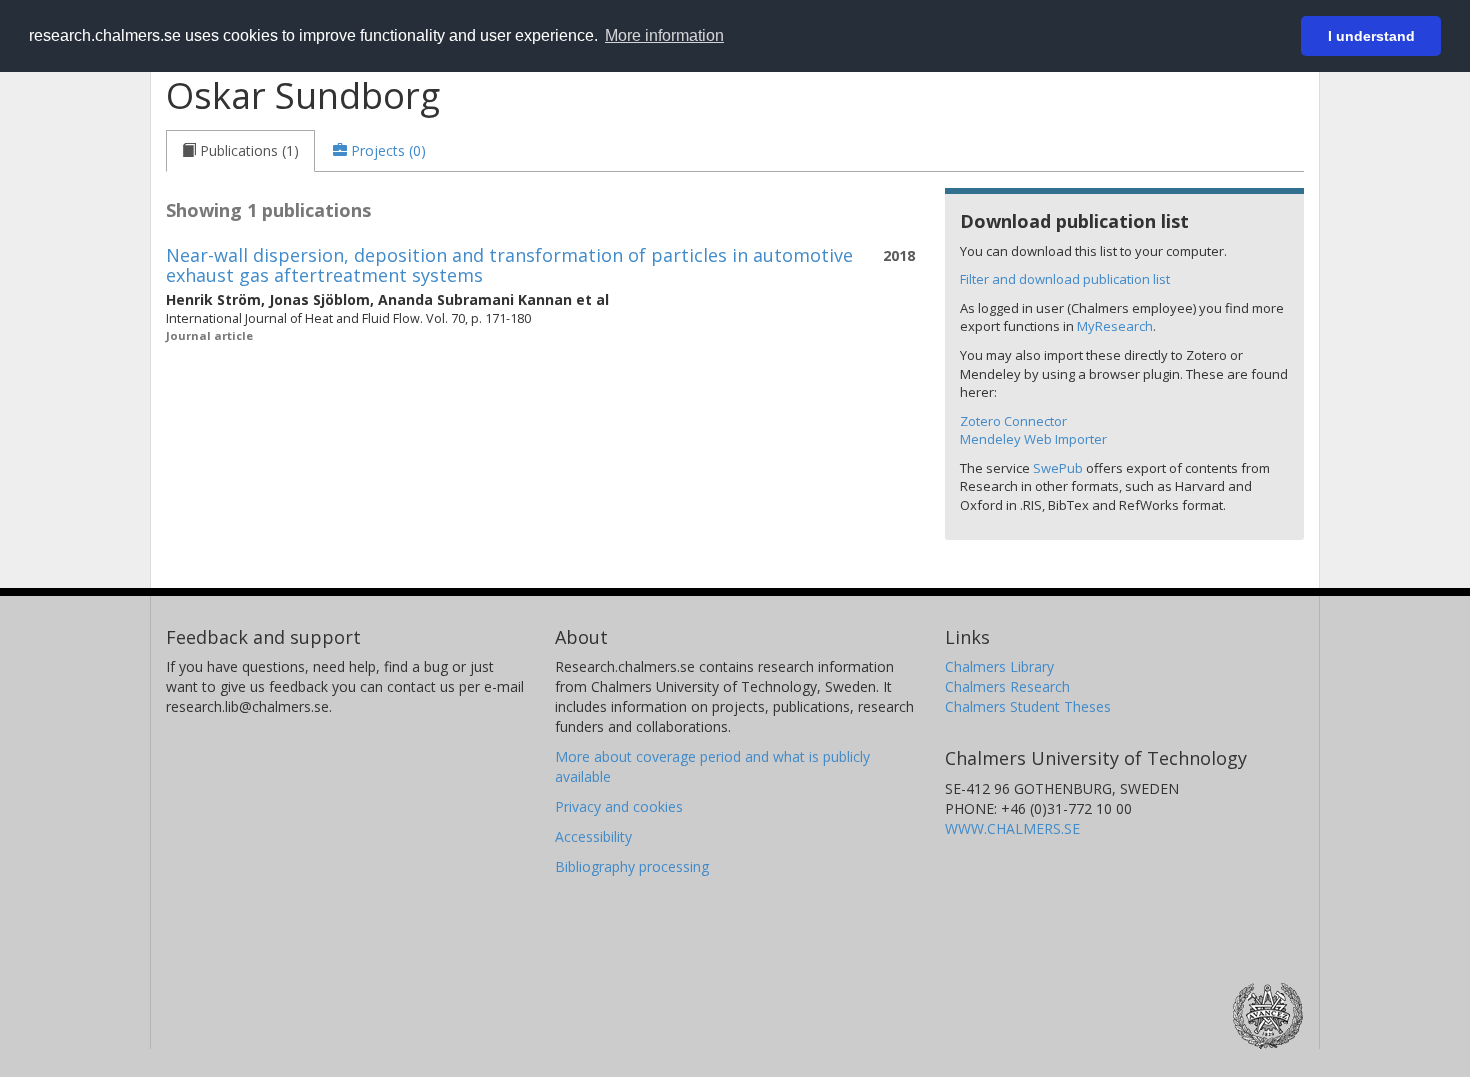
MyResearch (1115, 326)
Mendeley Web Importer (1033, 439)
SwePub (1058, 468)
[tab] (240, 151)
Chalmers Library (999, 666)
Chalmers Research (1007, 686)
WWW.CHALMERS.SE (1012, 828)
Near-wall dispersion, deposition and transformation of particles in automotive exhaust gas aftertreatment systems (509, 265)
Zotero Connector (1013, 421)
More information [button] (664, 35)
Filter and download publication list (1065, 279)
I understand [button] (1371, 36)
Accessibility (593, 836)
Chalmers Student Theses (1028, 706)
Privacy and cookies (619, 806)
